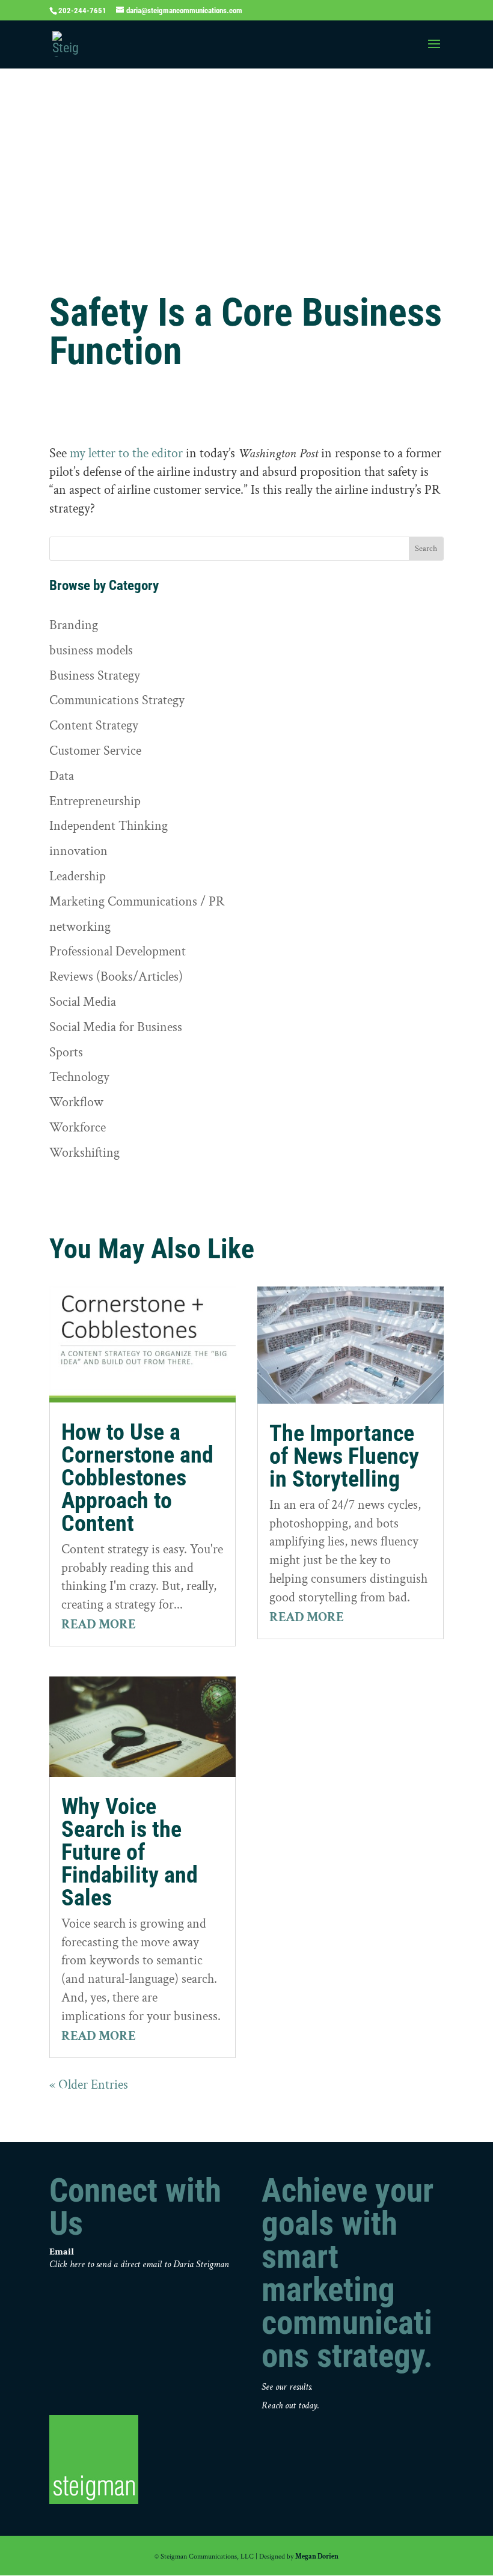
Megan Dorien (317, 2556)
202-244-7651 (82, 11)
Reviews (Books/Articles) (116, 977)
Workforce (78, 1128)
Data (62, 776)
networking (80, 927)
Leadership (78, 876)
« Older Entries (89, 2085)
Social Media (83, 1002)
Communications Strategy (117, 700)
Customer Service (95, 751)
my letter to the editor (126, 453)
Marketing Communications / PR (137, 902)
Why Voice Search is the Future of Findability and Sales (130, 1852)
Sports (66, 1052)
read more (99, 1624)
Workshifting (84, 1153)
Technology (79, 1077)
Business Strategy (95, 676)
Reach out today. (290, 2406)
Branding (74, 625)
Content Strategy (94, 726)
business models (91, 650)
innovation (78, 851)
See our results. (287, 2387)
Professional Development (118, 952)
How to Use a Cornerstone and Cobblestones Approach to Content (137, 1478)
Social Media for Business (116, 1027)
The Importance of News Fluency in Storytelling (344, 1456)
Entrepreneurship (95, 801)
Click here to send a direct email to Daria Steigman (139, 2264)
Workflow (76, 1102)
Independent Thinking (109, 826)
